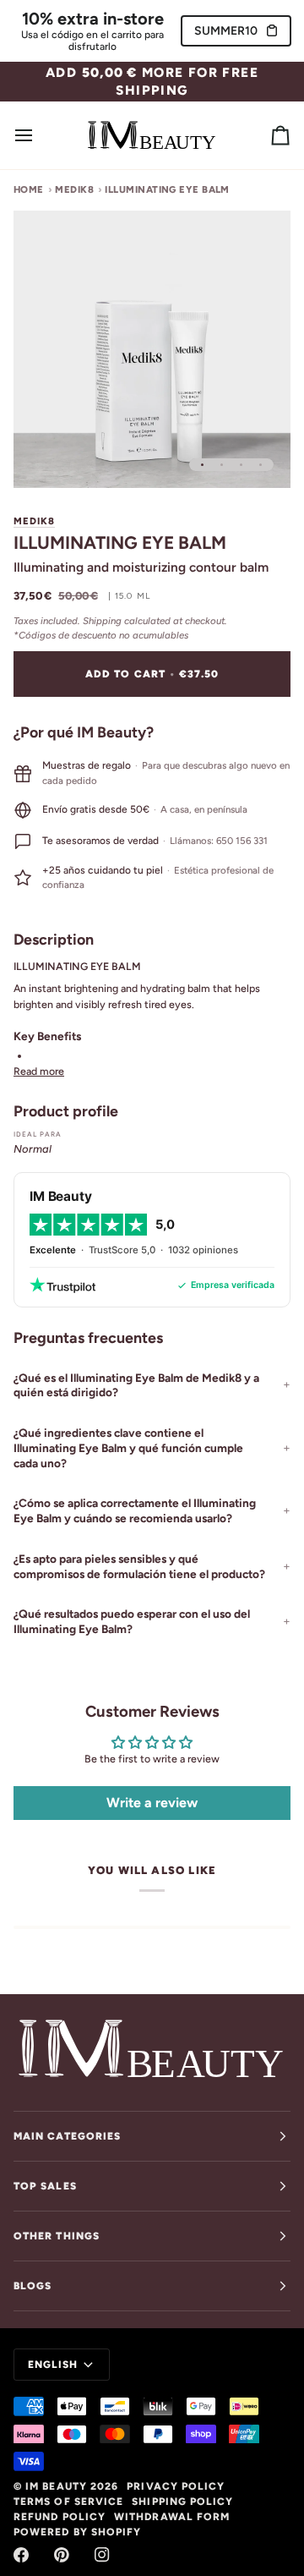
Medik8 (74, 189)
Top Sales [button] (45, 2186)
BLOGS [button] (33, 2286)
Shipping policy (182, 2502)
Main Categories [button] (67, 2136)
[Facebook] (21, 2555)
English (53, 2365)
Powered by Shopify (77, 2532)
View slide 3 (241, 465)
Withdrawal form (172, 2517)
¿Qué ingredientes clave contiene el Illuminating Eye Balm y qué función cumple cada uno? (128, 1448)
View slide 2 (222, 465)
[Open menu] (39, 135)
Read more (39, 1071)
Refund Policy (60, 2517)
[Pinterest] (62, 2555)
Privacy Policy (176, 2486)
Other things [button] (57, 2236)
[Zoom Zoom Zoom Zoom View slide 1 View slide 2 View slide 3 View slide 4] (152, 349)
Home (29, 189)
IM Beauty (56, 2486)
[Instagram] (102, 2555)
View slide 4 (261, 465)
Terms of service (68, 2502)
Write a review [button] (152, 1803)
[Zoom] (45, 456)
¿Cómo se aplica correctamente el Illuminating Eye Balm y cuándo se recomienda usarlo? (135, 1510)
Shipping (102, 621)
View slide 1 (202, 465)
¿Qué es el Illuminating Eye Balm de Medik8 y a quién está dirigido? (136, 1385)
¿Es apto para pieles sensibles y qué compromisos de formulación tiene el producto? (139, 1566)
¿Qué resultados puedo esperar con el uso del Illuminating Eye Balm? (132, 1621)
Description (54, 939)
